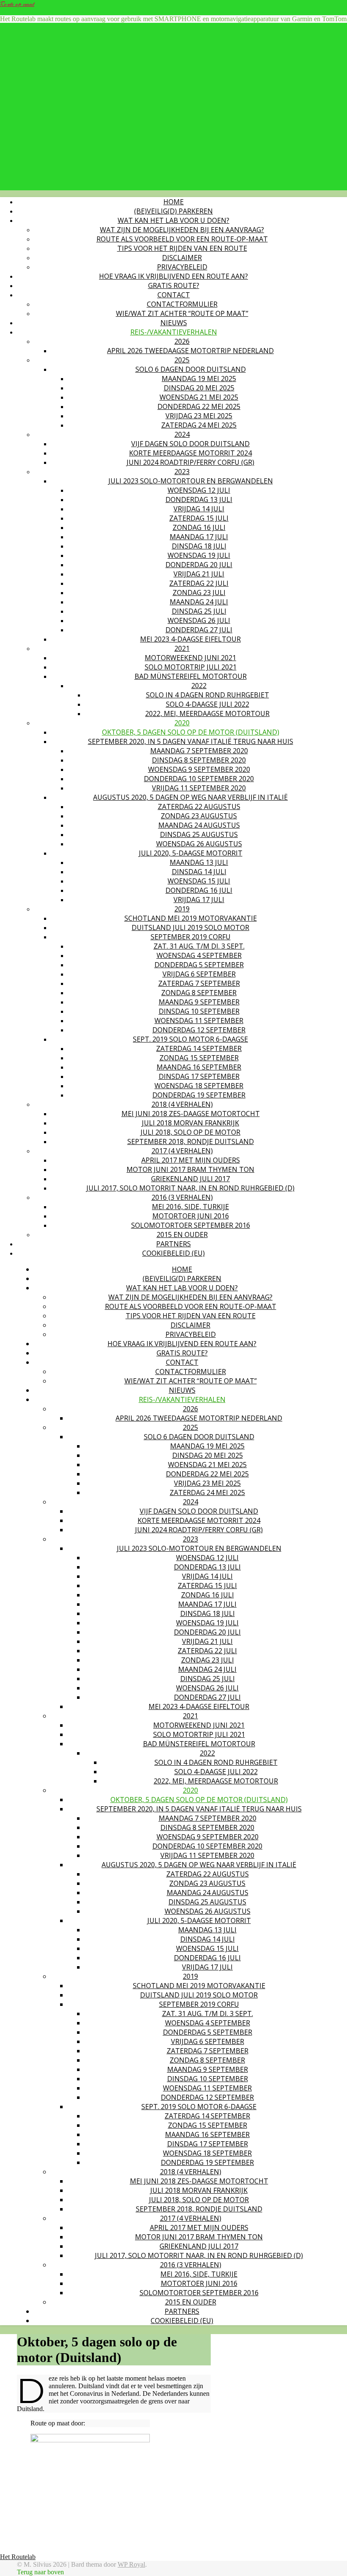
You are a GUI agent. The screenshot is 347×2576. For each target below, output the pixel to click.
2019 (182, 909)
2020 (182, 723)
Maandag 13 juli (199, 862)
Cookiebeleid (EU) (173, 1253)
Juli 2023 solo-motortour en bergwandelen (191, 481)
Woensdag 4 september (199, 955)
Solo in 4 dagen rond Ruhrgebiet (208, 695)
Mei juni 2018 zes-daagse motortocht (191, 1114)
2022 (199, 686)
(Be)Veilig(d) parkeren (173, 211)
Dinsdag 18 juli (199, 546)
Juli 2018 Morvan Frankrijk (190, 1123)
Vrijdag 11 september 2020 (199, 788)
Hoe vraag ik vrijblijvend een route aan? (173, 276)
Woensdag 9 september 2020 (199, 769)
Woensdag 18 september (199, 1086)
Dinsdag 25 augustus (199, 834)
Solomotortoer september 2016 (191, 1225)
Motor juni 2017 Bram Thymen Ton (190, 1169)
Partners (173, 1244)
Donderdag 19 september (199, 1095)
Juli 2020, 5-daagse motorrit (191, 853)
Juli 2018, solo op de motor (190, 1132)
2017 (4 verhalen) (182, 1151)
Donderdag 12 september (199, 1030)
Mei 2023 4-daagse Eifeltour (190, 639)
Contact (174, 295)
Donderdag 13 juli (199, 499)
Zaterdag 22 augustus (199, 807)
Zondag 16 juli (199, 527)
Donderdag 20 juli (199, 565)
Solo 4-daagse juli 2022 (208, 704)
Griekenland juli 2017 (190, 1179)
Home (173, 202)
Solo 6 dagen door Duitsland (191, 369)
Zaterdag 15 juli (199, 518)
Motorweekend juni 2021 (190, 658)
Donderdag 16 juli (199, 890)
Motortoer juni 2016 (191, 1216)
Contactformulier (182, 304)
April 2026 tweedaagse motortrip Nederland (190, 351)
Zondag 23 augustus (199, 816)
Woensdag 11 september (199, 1021)
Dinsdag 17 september (199, 1076)
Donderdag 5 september (199, 965)
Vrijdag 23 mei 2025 (199, 416)
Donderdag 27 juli (199, 630)
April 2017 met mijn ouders (191, 1160)
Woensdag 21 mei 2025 (199, 397)
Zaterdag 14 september (199, 1048)
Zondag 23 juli (199, 593)
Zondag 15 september (199, 1058)
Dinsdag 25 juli (199, 611)
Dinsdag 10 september (199, 1011)
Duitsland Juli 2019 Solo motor (190, 927)
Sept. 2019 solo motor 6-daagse (190, 1039)
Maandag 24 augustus (199, 825)
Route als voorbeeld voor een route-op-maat (182, 239)
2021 (182, 648)
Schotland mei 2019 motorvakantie (191, 918)
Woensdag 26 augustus (199, 844)
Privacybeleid (182, 267)
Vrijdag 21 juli (199, 574)
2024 (182, 434)
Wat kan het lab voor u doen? (173, 220)
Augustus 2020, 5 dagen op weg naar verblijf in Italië (190, 797)
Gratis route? (174, 285)
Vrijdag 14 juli (199, 509)
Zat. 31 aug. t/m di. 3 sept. (199, 946)
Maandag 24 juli (199, 602)
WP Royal (131, 2564)
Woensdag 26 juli (199, 620)
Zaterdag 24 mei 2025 (199, 425)
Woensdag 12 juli (199, 490)
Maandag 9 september (199, 1002)
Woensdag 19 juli (199, 555)
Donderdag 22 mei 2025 (199, 406)
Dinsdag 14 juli (199, 872)
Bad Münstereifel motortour (191, 676)
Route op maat (17, 4)
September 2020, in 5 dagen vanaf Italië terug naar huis (191, 741)
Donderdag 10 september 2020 (199, 779)
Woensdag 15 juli (199, 881)
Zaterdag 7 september (199, 983)
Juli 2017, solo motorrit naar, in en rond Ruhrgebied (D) (190, 1188)
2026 (182, 341)
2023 (182, 472)
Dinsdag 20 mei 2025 (199, 388)
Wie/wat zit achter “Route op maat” (182, 313)
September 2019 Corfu (191, 937)
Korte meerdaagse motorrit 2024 (190, 453)
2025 (182, 360)
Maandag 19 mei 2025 (199, 379)
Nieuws (174, 323)
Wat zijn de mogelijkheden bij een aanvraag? (182, 230)
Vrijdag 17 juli (199, 900)
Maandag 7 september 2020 (199, 751)
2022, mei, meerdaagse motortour (207, 713)
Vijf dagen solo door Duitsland (190, 444)
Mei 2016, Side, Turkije (190, 1207)
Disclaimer (182, 258)
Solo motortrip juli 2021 (191, 667)
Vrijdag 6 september (199, 974)
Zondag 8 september (199, 993)
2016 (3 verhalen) (182, 1197)
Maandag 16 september (199, 1067)
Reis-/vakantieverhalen (174, 332)
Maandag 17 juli (199, 537)
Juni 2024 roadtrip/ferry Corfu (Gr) (190, 462)
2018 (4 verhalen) (182, 1104)
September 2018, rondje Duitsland (191, 1141)
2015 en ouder (182, 1235)
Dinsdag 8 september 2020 (199, 760)
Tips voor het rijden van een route (182, 248)
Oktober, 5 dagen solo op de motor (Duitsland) (191, 732)
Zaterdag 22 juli (199, 583)
